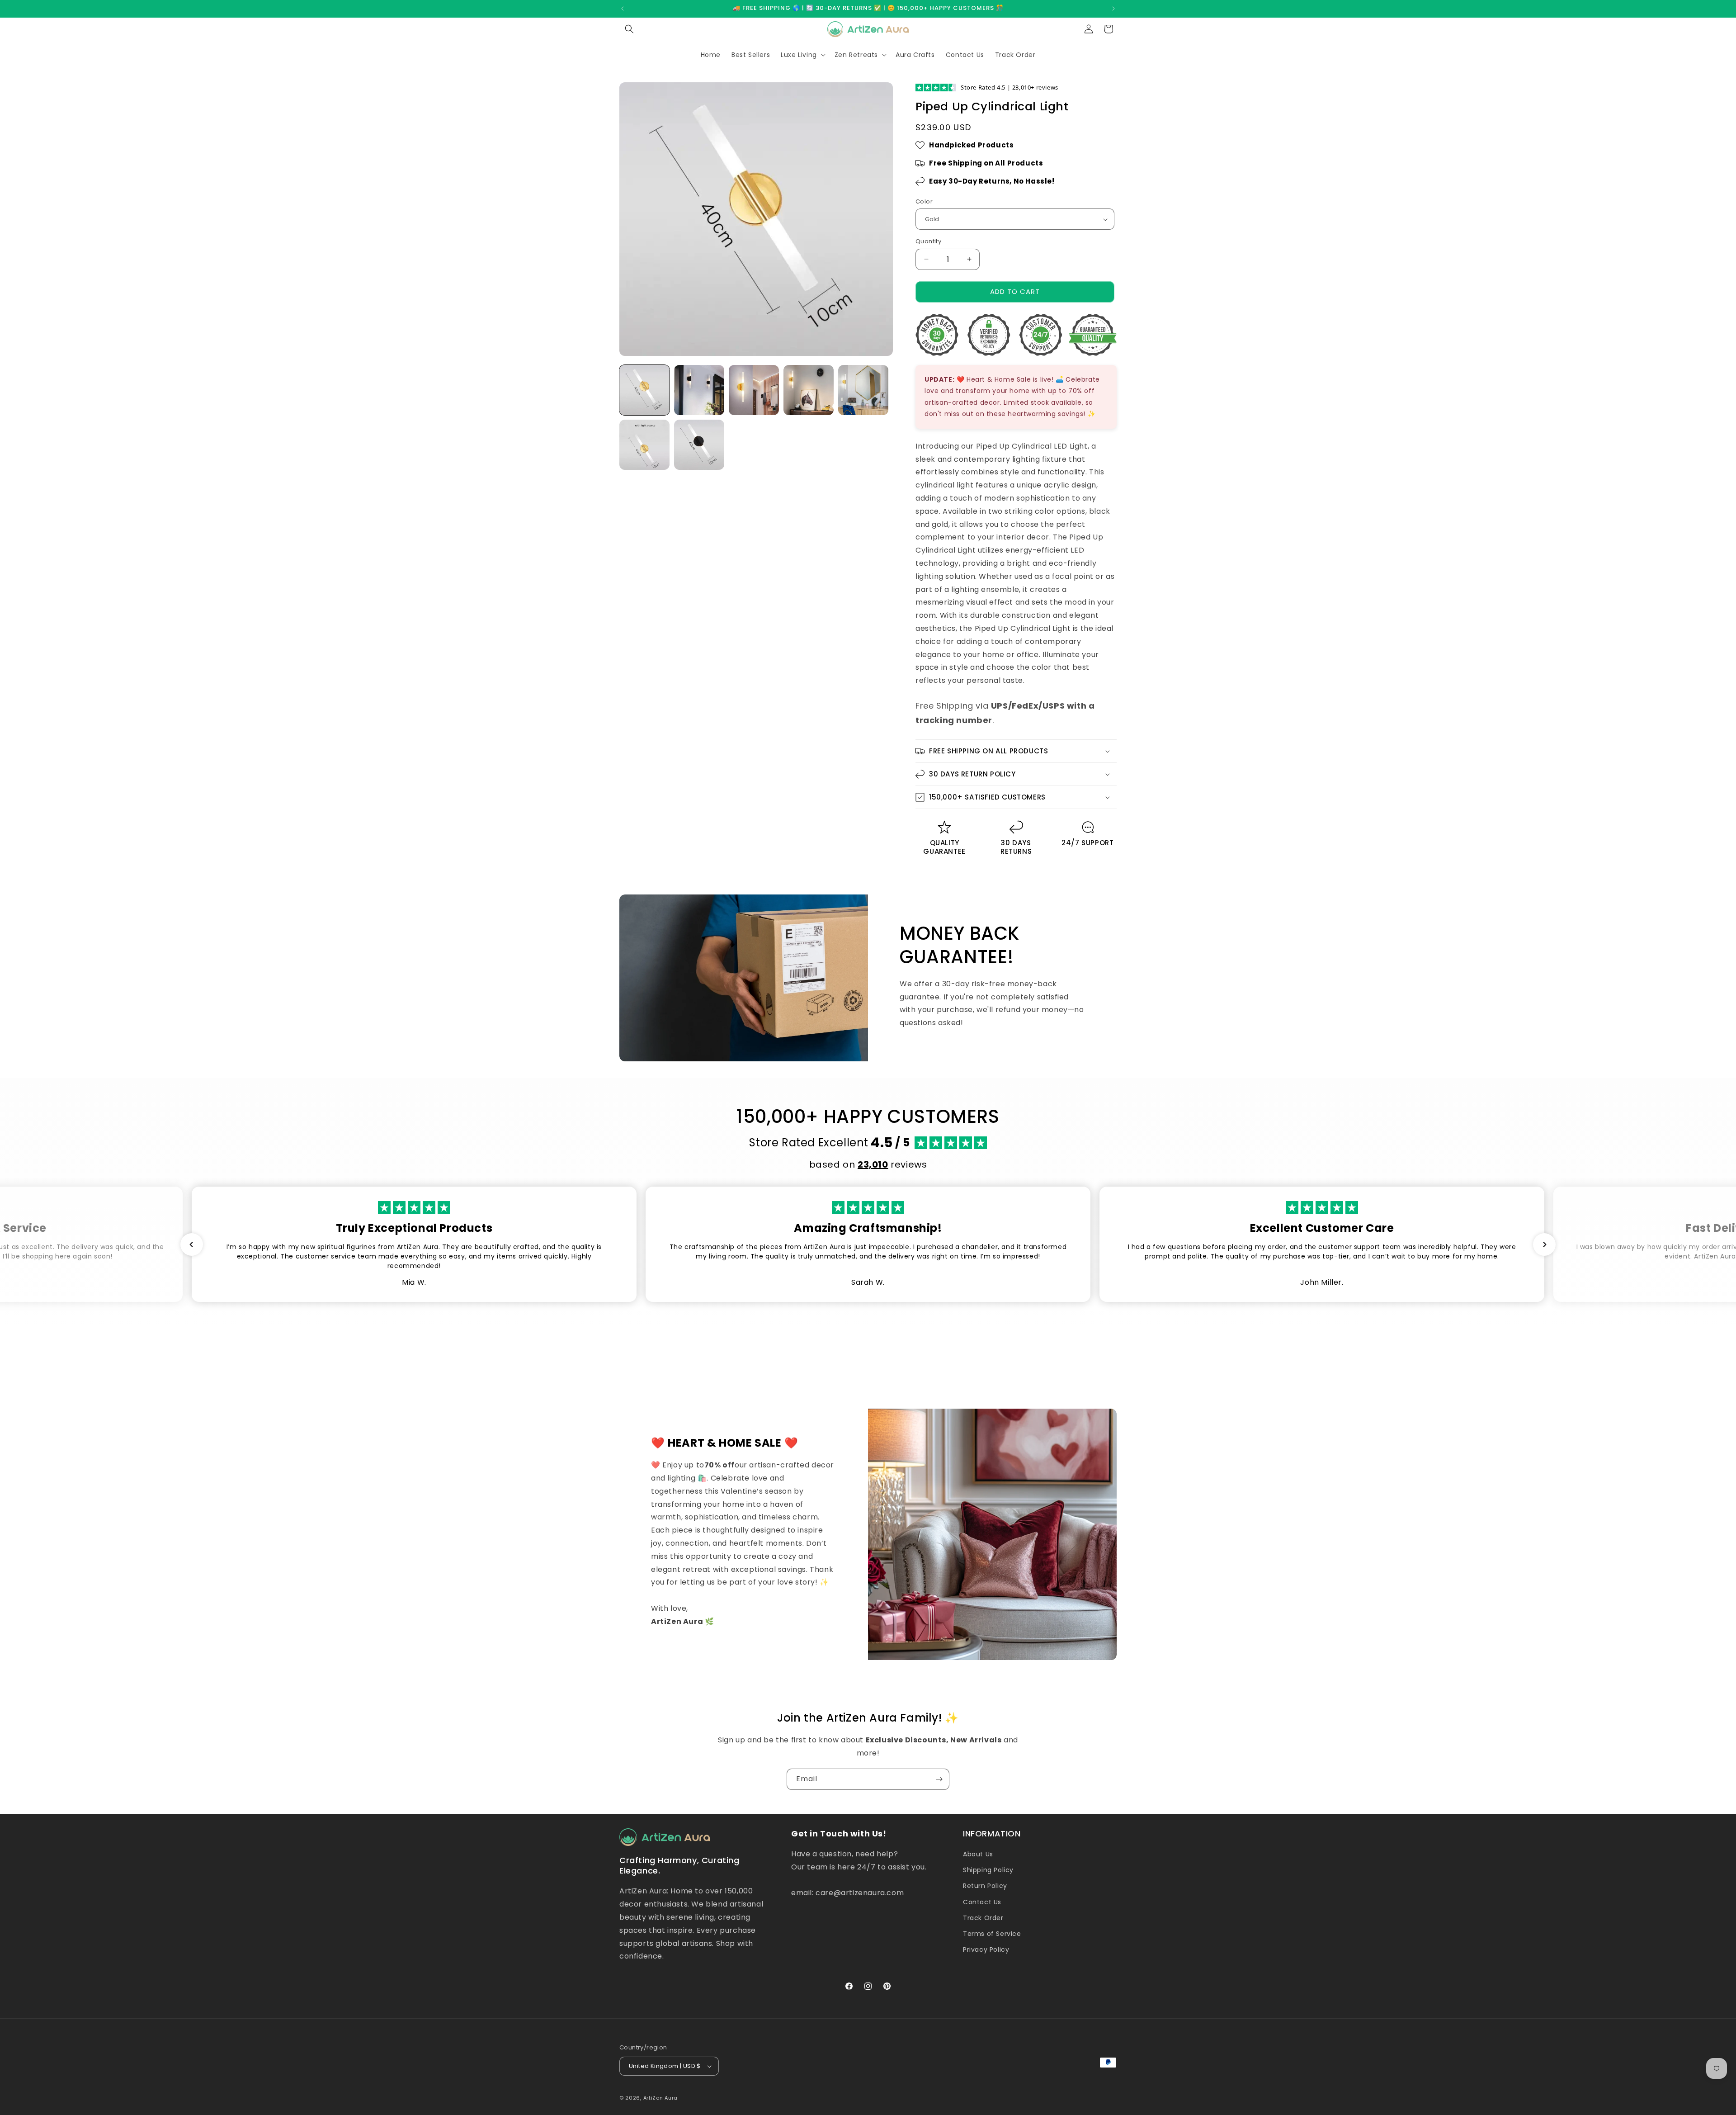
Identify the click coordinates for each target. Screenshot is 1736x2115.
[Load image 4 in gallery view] (809, 390)
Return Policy (985, 1886)
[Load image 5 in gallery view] (863, 390)
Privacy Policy (986, 1949)
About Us (978, 1854)
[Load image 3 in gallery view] (754, 390)
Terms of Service (992, 1934)
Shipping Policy (988, 1870)
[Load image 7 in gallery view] (699, 445)
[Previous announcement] (623, 9)
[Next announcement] (1113, 9)
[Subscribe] (939, 1779)
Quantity (928, 241)
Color (924, 201)
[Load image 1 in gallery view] (644, 390)
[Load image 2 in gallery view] (699, 390)
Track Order (983, 1918)
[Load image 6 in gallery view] (644, 445)
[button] (629, 29)
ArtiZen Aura (660, 2098)
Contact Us (982, 1902)
